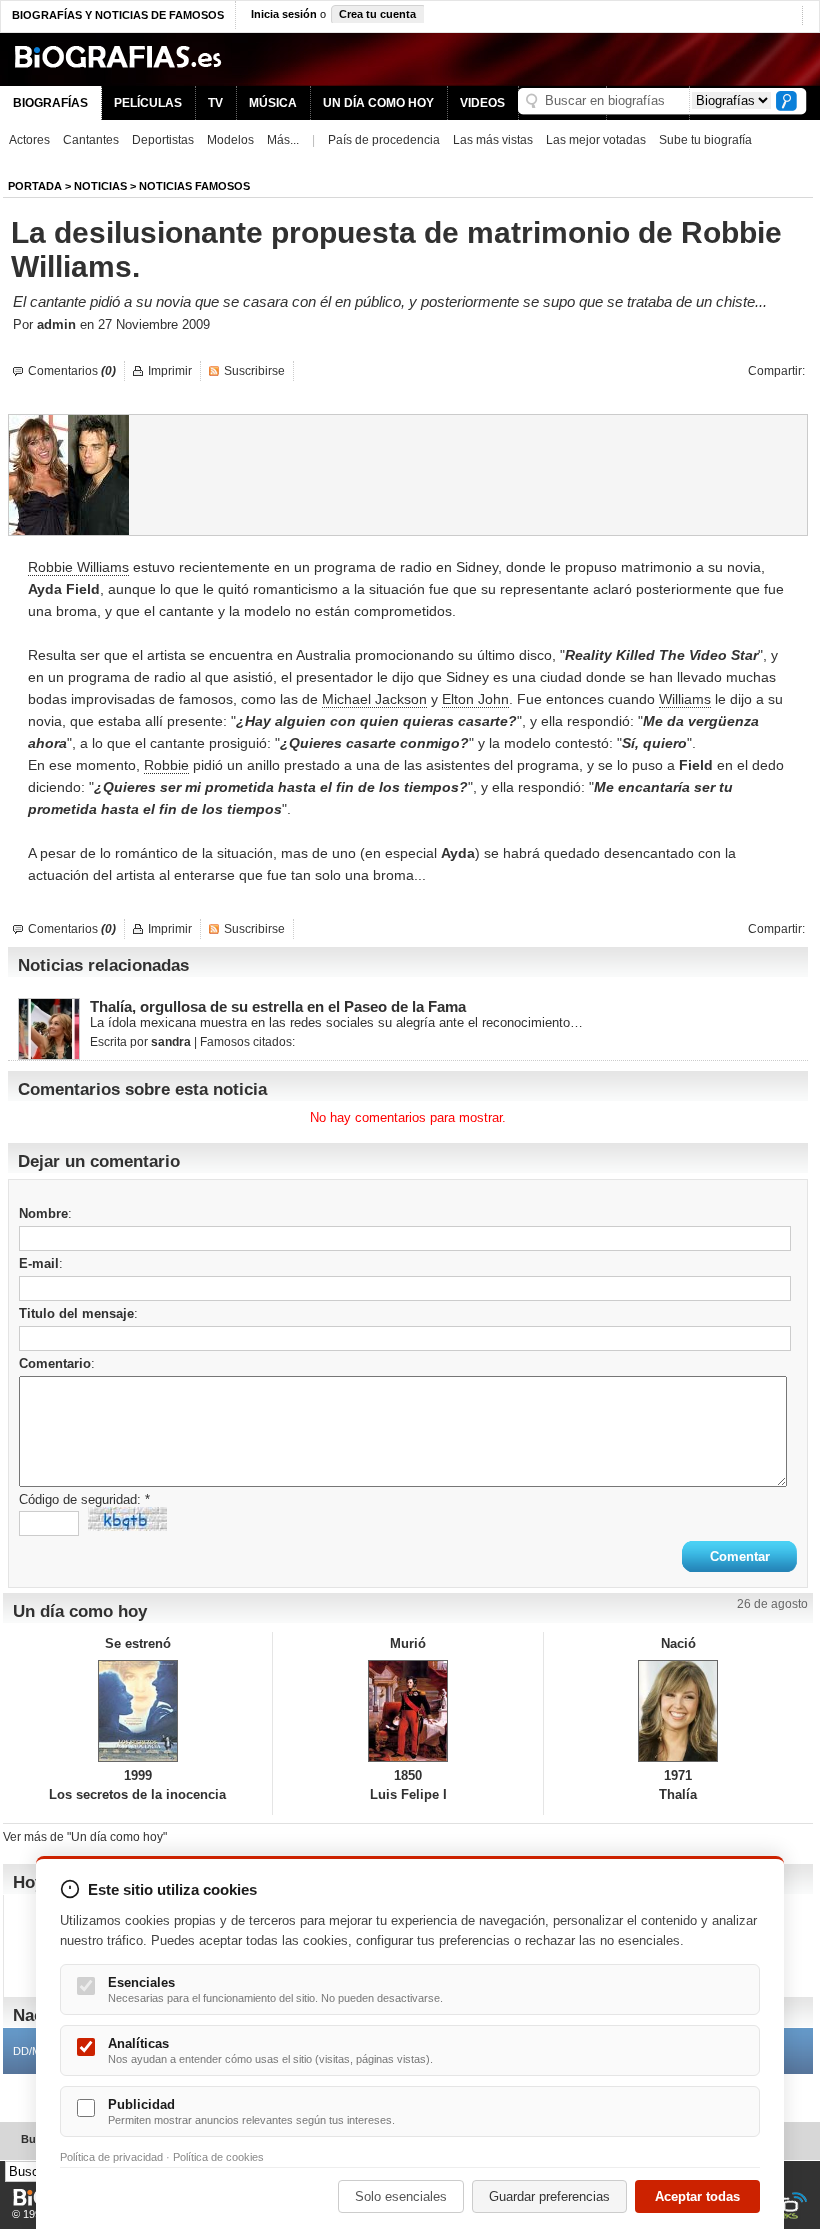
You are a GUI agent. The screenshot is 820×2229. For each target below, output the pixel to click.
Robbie (166, 765)
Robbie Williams (78, 567)
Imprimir (170, 371)
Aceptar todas (697, 2196)
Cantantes (91, 140)
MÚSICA (273, 103)
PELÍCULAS (148, 103)
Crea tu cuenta (377, 14)
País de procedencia (384, 140)
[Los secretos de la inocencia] (137, 1711)
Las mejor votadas (596, 140)
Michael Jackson (374, 699)
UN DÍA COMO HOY (378, 103)
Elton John (475, 699)
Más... (283, 140)
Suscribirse (254, 371)
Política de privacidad (111, 2157)
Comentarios (72, 371)
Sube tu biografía (705, 140)
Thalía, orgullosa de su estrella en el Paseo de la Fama (278, 1006)
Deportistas (163, 140)
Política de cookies (218, 2157)
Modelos (230, 140)
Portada (35, 186)
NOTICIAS (100, 186)
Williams (685, 699)
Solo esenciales (401, 2196)
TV (215, 103)
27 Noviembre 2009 (154, 324)
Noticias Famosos (194, 186)
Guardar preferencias (549, 2196)
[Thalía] (678, 1711)
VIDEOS (482, 103)
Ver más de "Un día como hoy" (85, 1837)
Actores (29, 140)
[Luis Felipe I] (407, 1711)
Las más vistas (493, 140)
